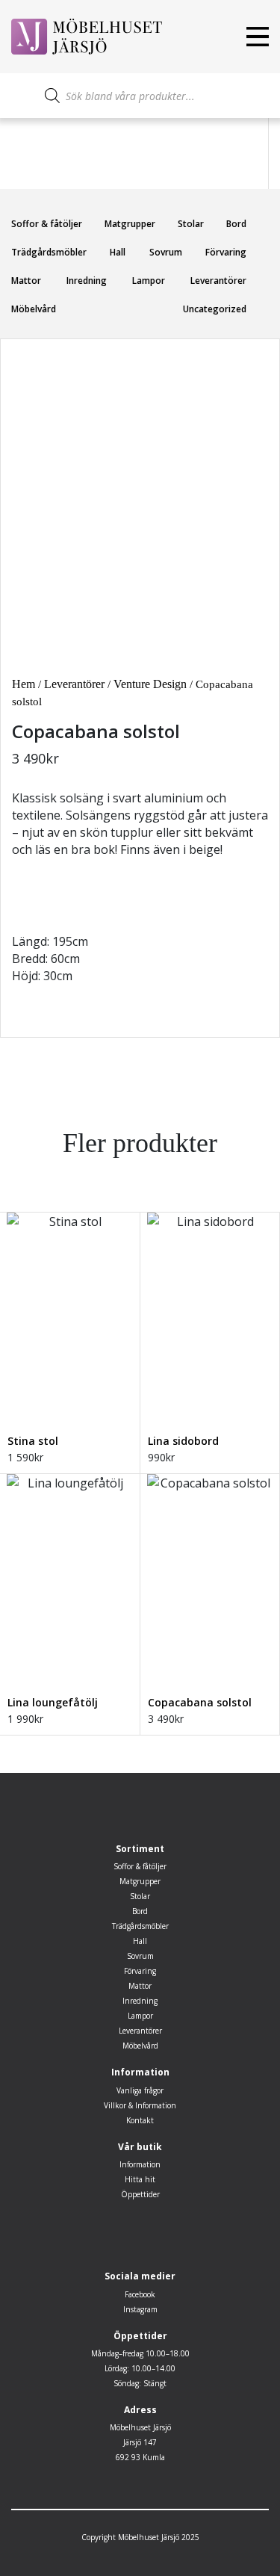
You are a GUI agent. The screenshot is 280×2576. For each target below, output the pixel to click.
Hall (118, 252)
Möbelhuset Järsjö (140, 2427)
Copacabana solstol (200, 1702)
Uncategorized (215, 309)
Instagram (140, 2309)
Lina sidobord (183, 1441)
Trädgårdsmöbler (49, 252)
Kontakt (140, 2120)
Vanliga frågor (140, 2090)
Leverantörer (218, 281)
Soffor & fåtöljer (47, 224)
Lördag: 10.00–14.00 (140, 2368)
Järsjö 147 (140, 2442)
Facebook (140, 2294)
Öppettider (140, 2194)
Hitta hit (140, 2179)
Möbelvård (34, 309)
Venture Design (150, 684)
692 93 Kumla (140, 2457)
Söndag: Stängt (140, 2383)
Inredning (87, 281)
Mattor (26, 281)
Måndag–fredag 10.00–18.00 (140, 2353)
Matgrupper (130, 224)
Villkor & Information (140, 2105)
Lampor (149, 281)
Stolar (191, 224)
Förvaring (226, 252)
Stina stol (33, 1441)
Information (140, 2164)
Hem (24, 684)
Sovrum (166, 252)
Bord (236, 224)
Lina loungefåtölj (53, 1702)
